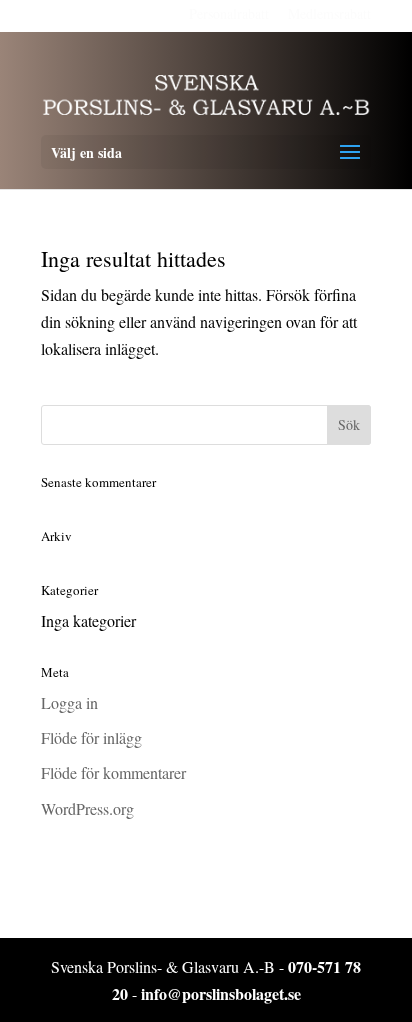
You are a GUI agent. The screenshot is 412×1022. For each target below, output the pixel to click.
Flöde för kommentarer (113, 772)
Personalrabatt (229, 13)
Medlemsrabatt (329, 13)
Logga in (69, 702)
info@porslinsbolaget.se (221, 993)
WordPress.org (87, 808)
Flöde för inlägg (91, 737)
